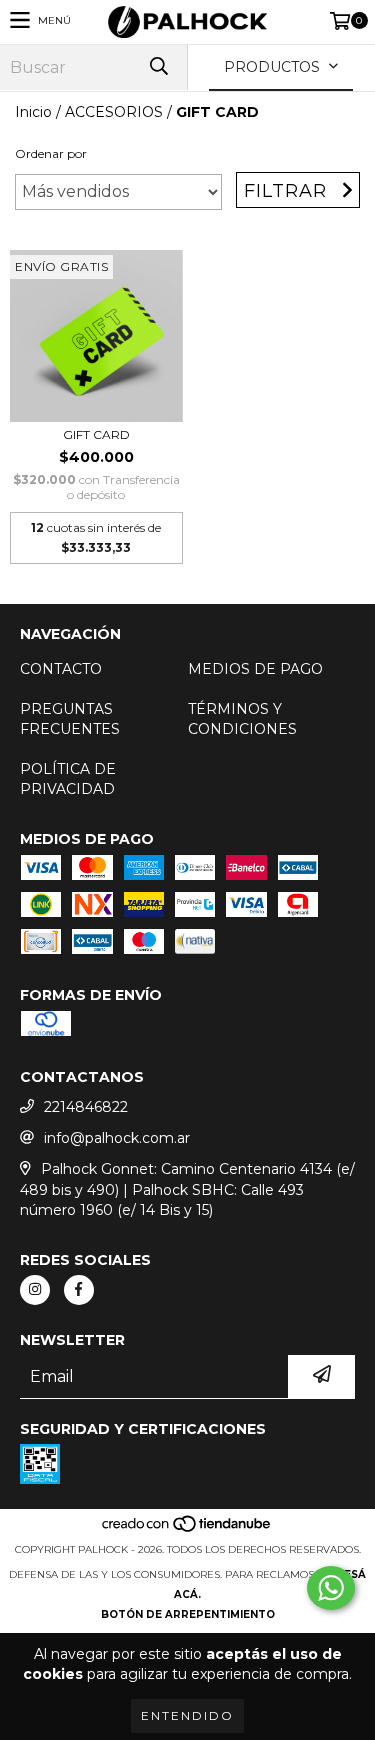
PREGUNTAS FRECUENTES (70, 719)
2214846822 (86, 1107)
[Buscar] (158, 67)
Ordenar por (51, 153)
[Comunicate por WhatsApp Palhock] (331, 1588)
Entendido (187, 1715)
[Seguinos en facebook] (79, 1290)
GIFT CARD (96, 434)
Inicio (33, 112)
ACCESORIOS (114, 112)
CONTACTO (61, 669)
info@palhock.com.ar (117, 1138)
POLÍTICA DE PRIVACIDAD (68, 779)
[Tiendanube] (187, 1529)
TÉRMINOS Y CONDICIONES (242, 719)
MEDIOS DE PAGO (255, 669)
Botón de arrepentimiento (188, 1614)
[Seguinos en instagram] (35, 1290)
